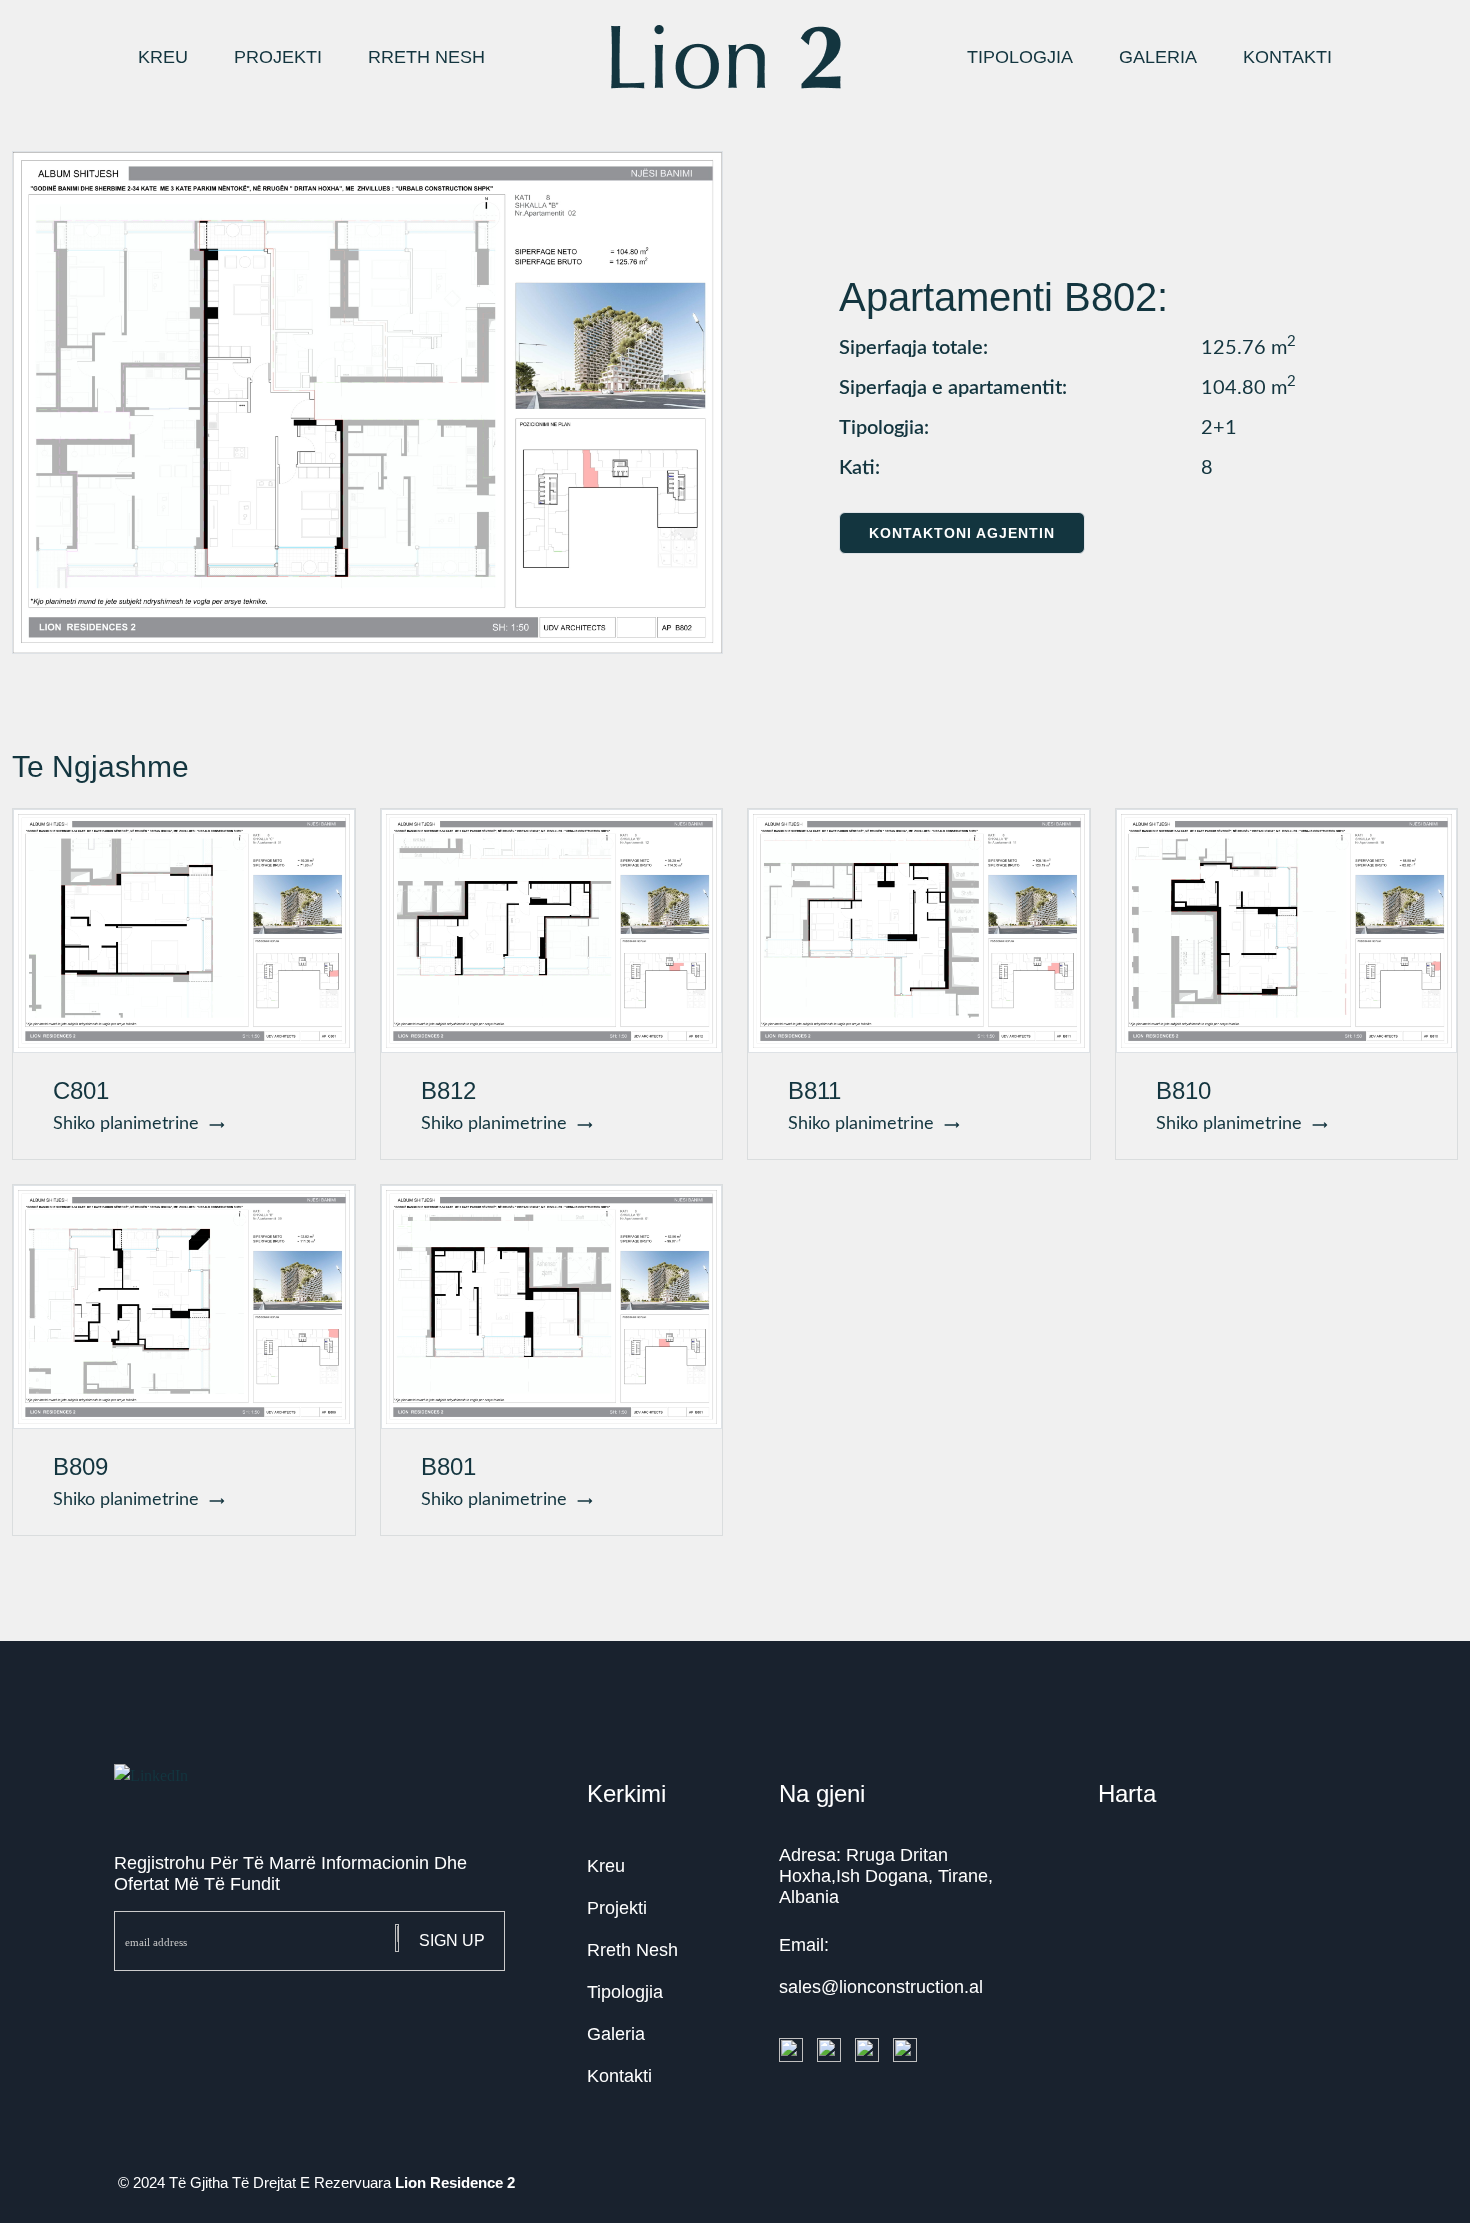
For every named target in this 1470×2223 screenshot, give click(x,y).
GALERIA (1158, 57)
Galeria (616, 2034)
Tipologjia (625, 1992)
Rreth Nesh (632, 1950)
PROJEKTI (278, 57)
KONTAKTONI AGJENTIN (962, 533)
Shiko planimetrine (131, 1124)
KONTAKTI (1287, 57)
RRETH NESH (426, 57)
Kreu (606, 1866)
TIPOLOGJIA (1020, 57)
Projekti (617, 1908)
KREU (163, 57)
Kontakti (619, 2076)
